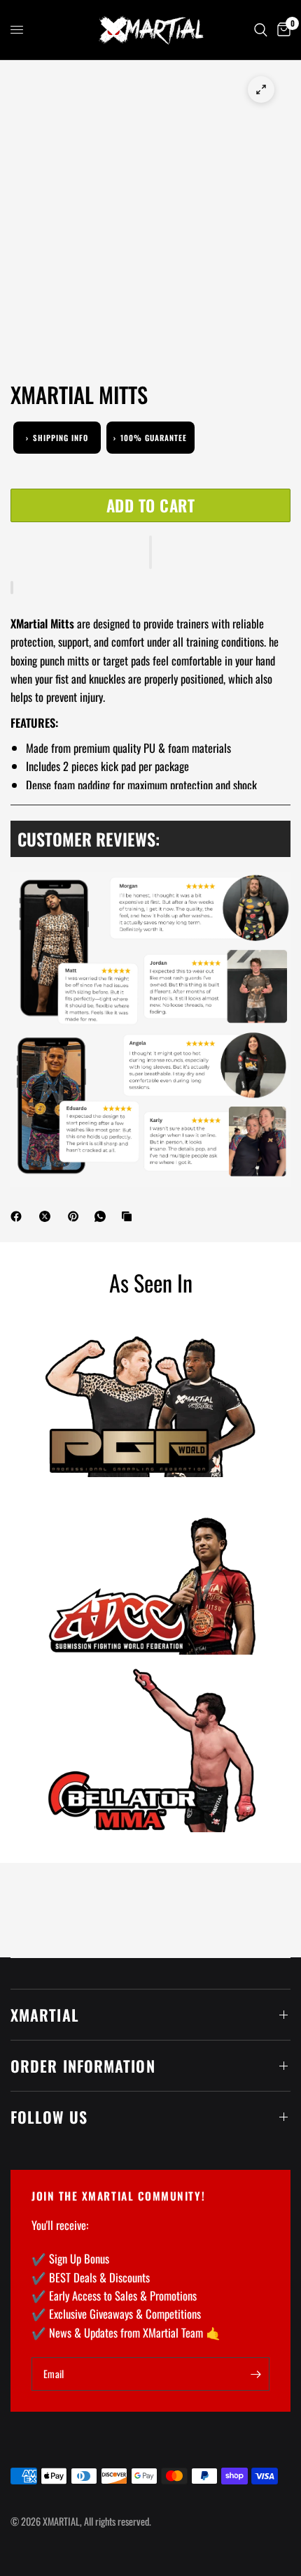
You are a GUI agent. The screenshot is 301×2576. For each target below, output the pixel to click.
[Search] (261, 30)
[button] (150, 552)
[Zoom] (261, 89)
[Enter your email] (255, 2374)
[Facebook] (19, 1216)
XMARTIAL (45, 2015)
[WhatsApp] (103, 1216)
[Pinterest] (76, 1216)
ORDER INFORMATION (83, 2066)
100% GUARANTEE (150, 438)
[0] (281, 30)
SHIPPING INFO (57, 438)
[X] (48, 1216)
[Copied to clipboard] (129, 1216)
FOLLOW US (49, 2117)
